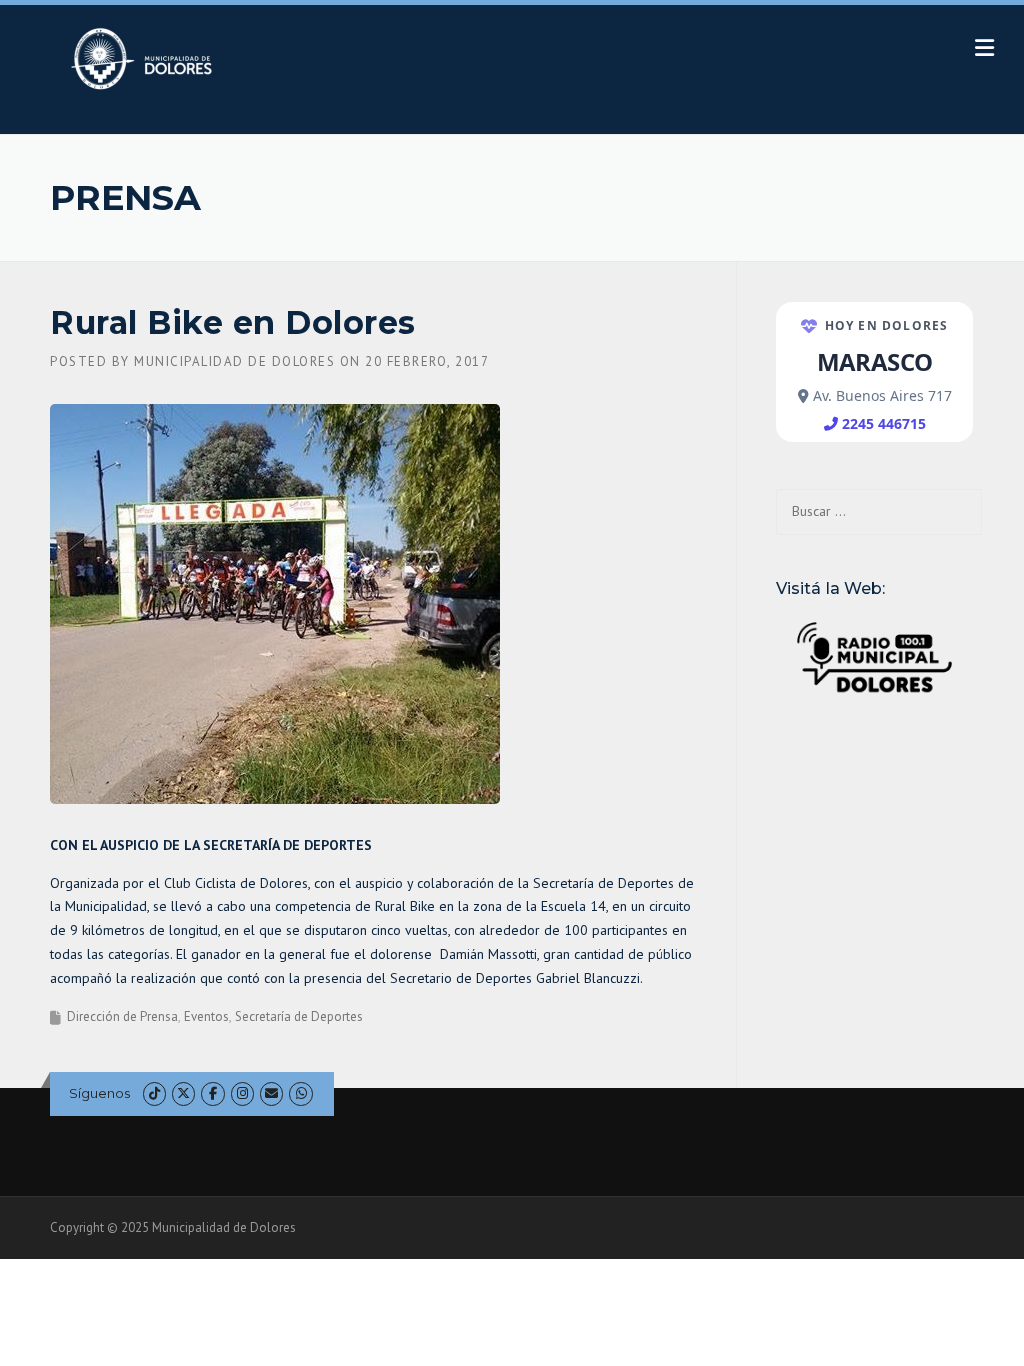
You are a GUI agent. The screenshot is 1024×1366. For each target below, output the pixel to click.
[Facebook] (212, 1093)
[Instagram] (242, 1093)
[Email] (271, 1093)
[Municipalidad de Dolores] (145, 58)
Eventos (206, 1016)
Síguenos (99, 1093)
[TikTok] (154, 1093)
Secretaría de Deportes (299, 1016)
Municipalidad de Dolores (234, 361)
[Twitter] (183, 1093)
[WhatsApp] (300, 1093)
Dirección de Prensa (122, 1016)
